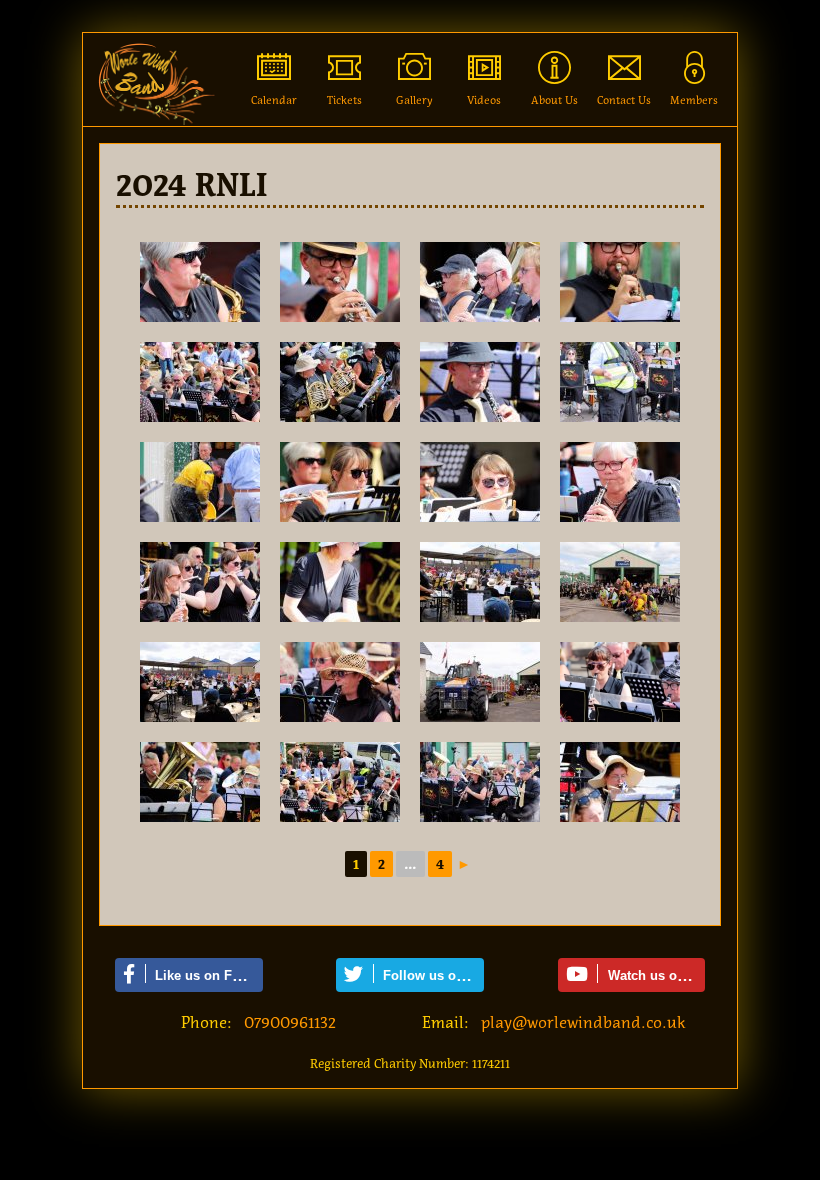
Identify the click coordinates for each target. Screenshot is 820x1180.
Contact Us (624, 100)
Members (694, 100)
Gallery (414, 100)
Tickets (344, 100)
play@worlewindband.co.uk (583, 1022)
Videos (484, 100)
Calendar (274, 100)
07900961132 (290, 1022)
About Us (554, 100)
